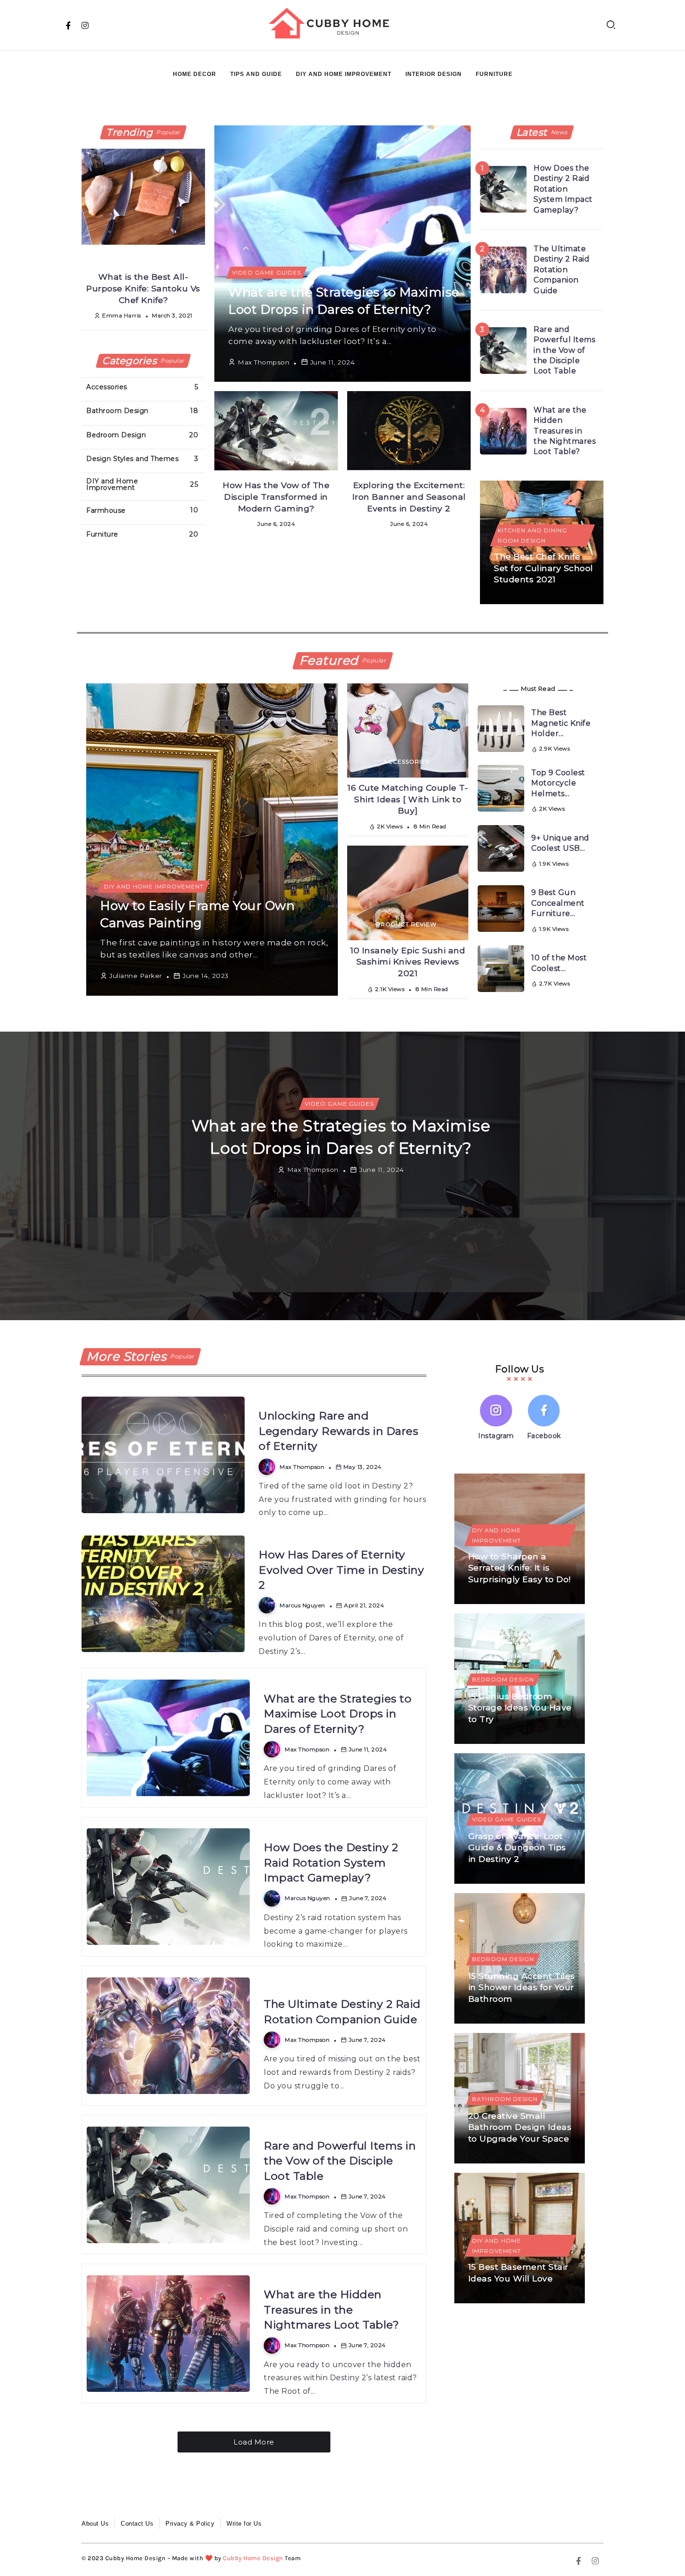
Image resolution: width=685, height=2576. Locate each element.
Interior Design (434, 74)
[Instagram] (85, 25)
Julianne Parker (136, 976)
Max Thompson (264, 362)
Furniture (494, 74)
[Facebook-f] (68, 25)
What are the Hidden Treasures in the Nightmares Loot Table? (565, 431)
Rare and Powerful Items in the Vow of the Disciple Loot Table (564, 350)
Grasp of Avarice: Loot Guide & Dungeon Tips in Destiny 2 (517, 1847)
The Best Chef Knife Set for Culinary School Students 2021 (544, 568)
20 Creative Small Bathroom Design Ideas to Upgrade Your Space (520, 2127)
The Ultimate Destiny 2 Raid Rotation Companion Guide (562, 270)
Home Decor (195, 74)
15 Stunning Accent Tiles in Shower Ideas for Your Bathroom (522, 1987)
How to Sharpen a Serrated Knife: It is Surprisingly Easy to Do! (520, 1568)
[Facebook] (544, 1419)
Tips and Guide (256, 74)
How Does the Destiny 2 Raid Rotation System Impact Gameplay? (563, 189)
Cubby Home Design (253, 2558)
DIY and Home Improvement (344, 74)
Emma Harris (122, 315)
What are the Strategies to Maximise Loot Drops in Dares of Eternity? (338, 1714)
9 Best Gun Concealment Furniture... (558, 903)
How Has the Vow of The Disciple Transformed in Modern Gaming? (276, 496)
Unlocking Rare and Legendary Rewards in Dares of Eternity (338, 1431)
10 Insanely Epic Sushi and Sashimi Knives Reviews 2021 (408, 962)
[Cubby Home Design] (332, 24)
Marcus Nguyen (190, 1275)
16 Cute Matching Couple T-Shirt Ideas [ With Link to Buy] (408, 799)
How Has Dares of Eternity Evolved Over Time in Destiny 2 (341, 1570)
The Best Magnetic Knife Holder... (561, 723)
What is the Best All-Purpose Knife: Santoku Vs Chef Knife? (143, 288)
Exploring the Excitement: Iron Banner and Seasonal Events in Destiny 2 (409, 496)
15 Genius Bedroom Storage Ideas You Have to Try (520, 1708)
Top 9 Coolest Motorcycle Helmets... (558, 783)
